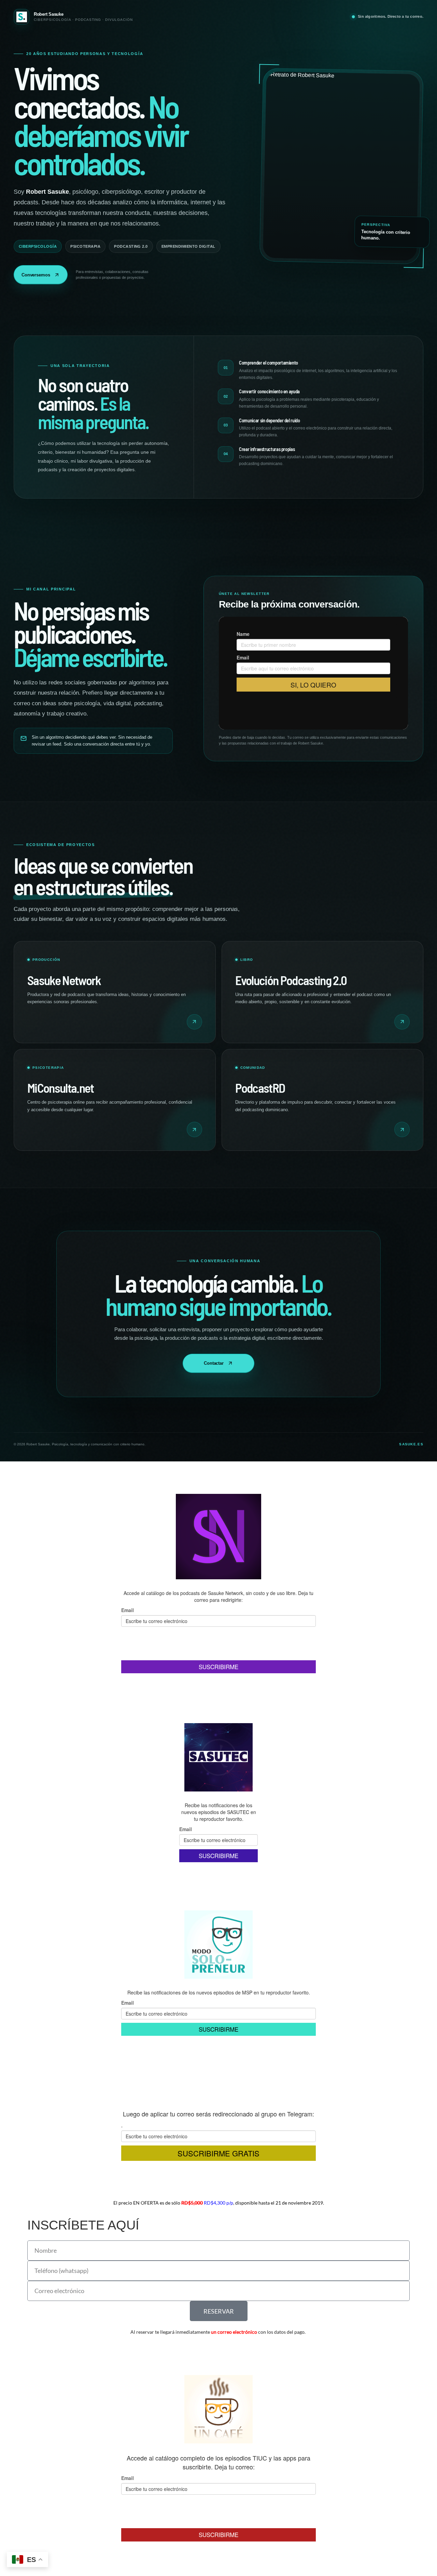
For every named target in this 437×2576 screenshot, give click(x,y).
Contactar (214, 1363)
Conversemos (36, 275)
